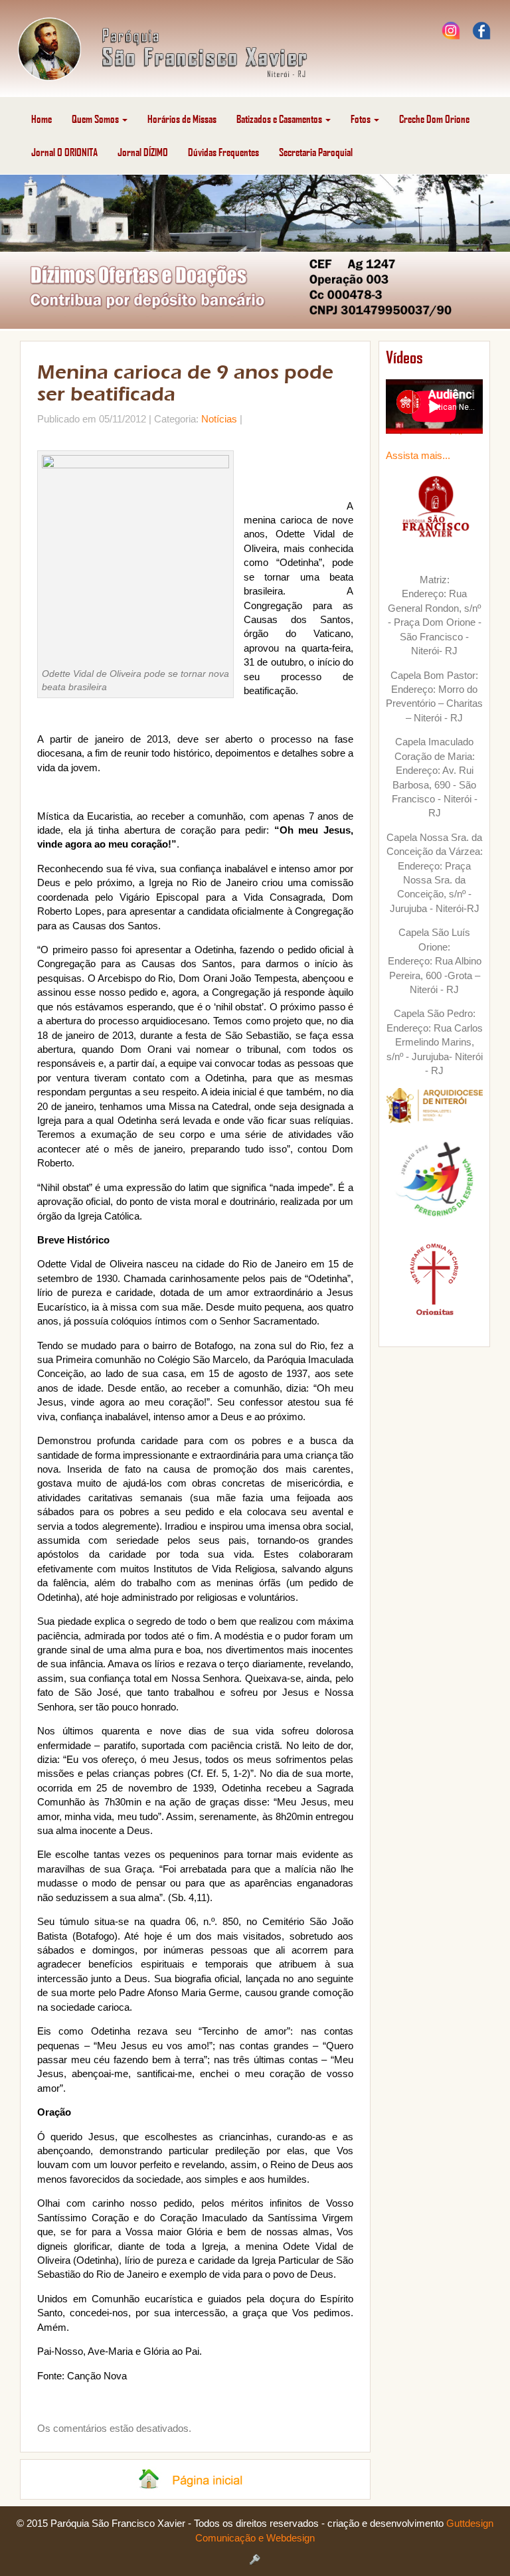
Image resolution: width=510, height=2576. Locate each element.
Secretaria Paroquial (316, 152)
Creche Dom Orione (434, 119)
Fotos (362, 119)
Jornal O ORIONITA (64, 152)
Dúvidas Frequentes (223, 152)
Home (42, 119)
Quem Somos (96, 119)
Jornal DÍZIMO (143, 152)
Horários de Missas (182, 119)
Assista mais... (418, 455)
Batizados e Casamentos (280, 119)
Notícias (219, 419)
